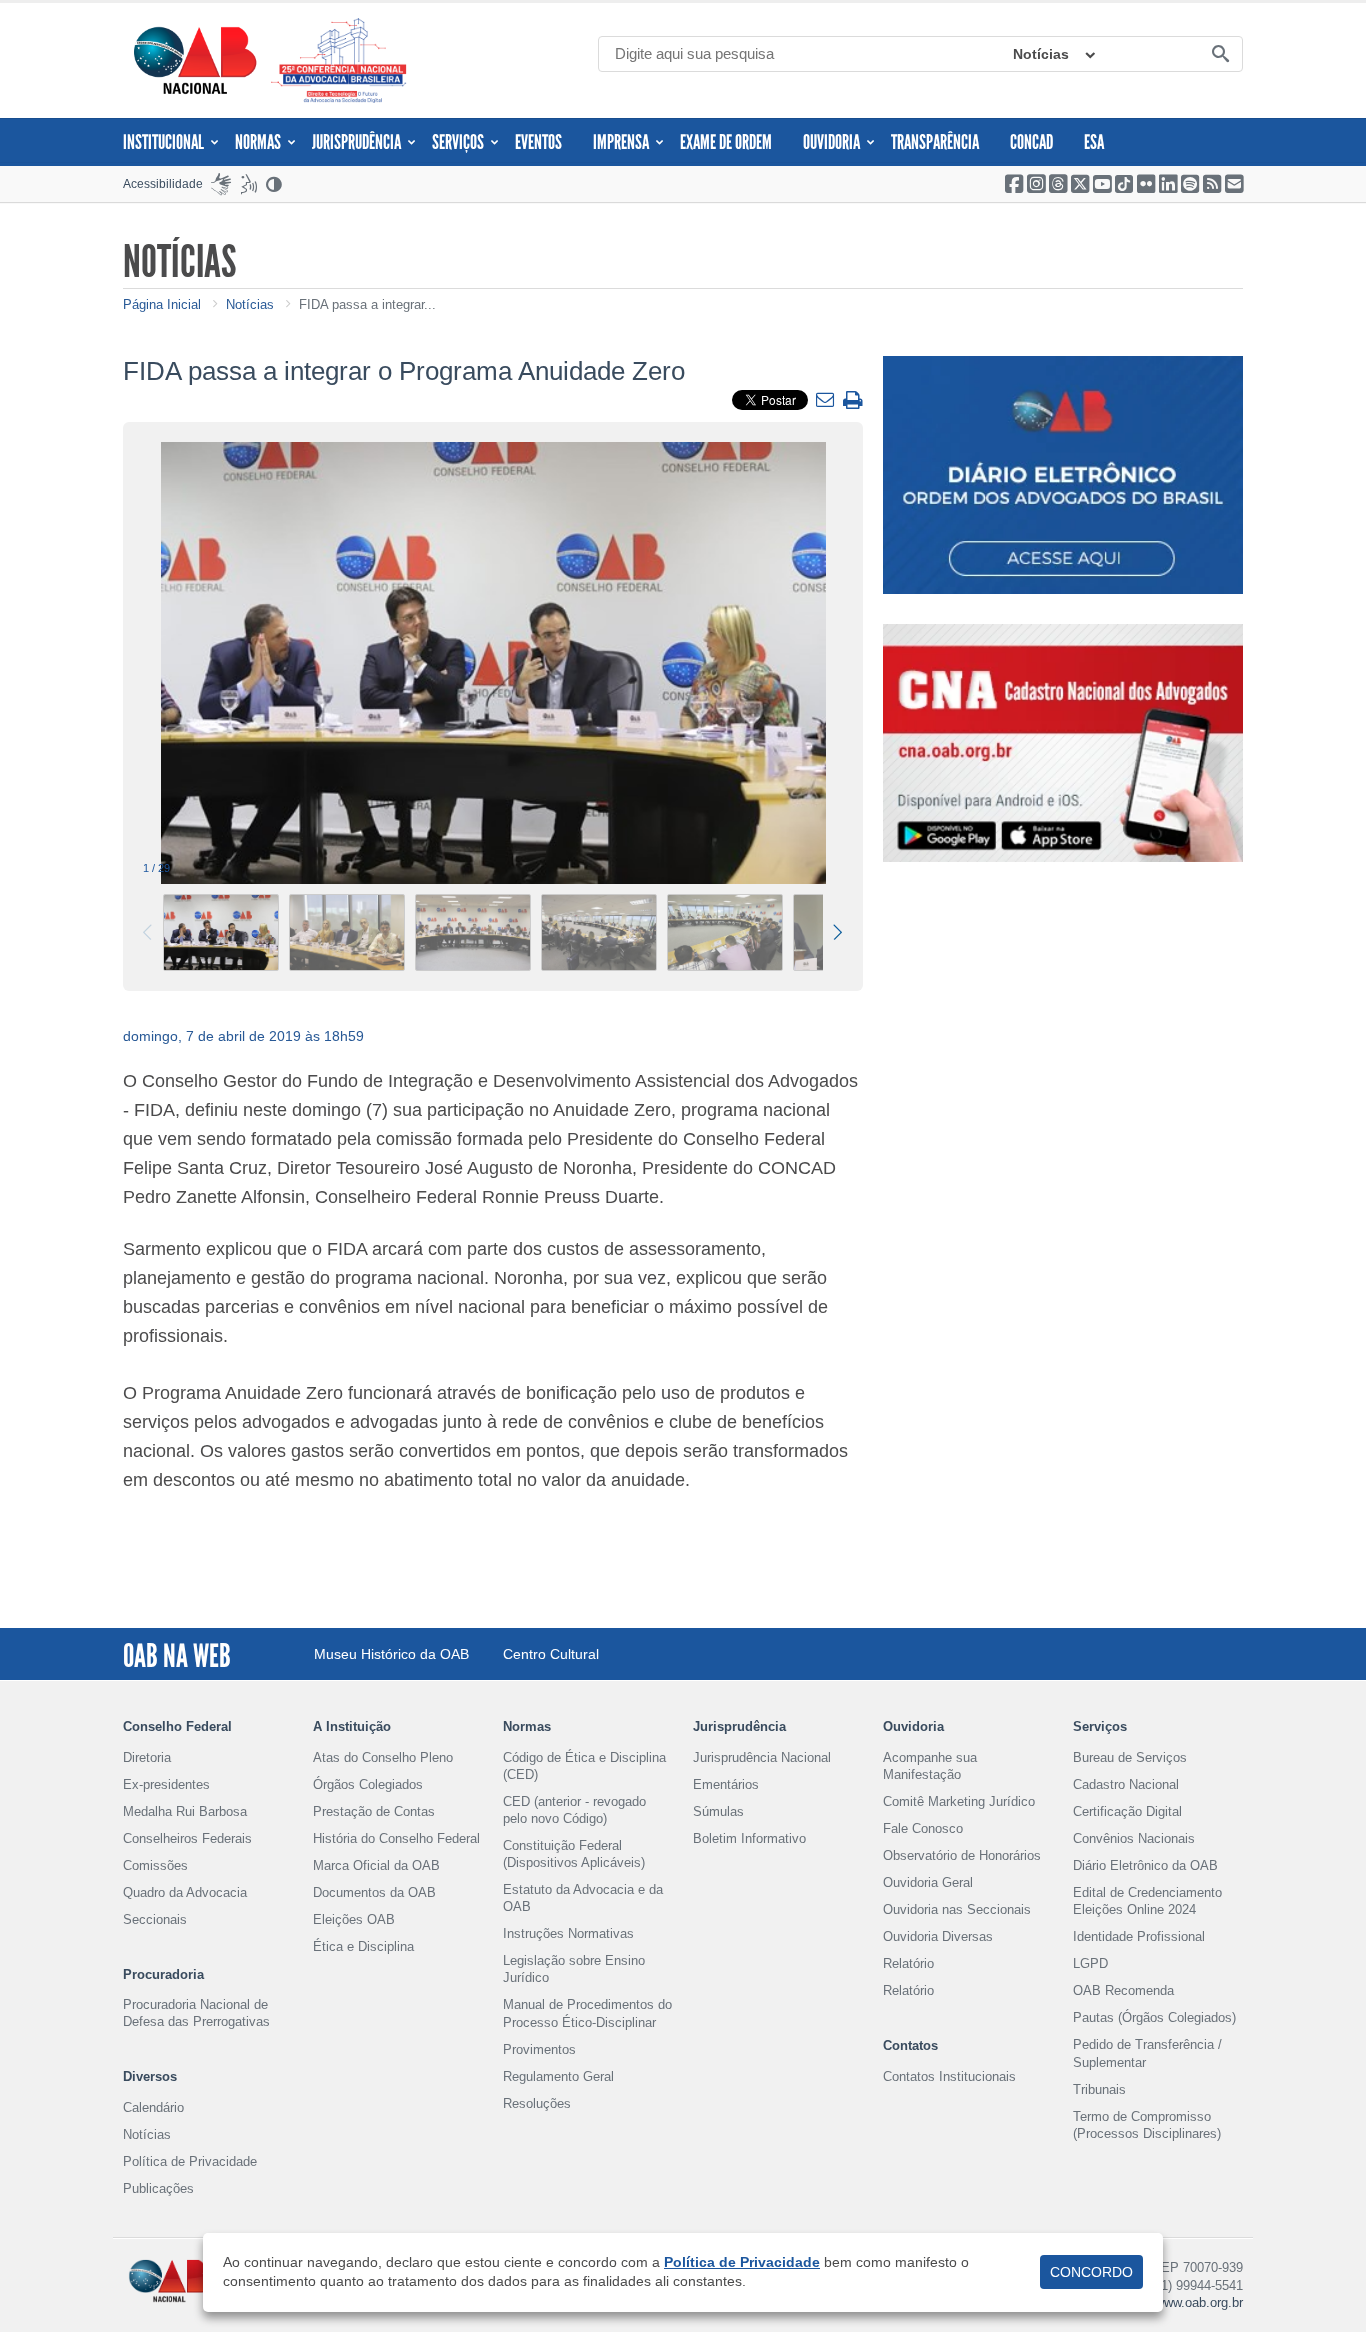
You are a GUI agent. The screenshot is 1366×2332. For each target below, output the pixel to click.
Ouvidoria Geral (928, 1882)
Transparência (935, 142)
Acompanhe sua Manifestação (930, 1766)
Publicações (158, 2188)
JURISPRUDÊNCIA (356, 142)
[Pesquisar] (1220, 55)
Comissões (155, 1865)
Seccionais (155, 1919)
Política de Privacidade (190, 2161)
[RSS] (1212, 184)
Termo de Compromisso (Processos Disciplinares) (1147, 2125)
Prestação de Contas (374, 1811)
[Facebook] (1014, 184)
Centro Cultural (551, 1654)
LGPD (1090, 1963)
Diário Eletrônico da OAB (1145, 1865)
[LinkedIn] (1168, 184)
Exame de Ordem (726, 142)
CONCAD (1031, 142)
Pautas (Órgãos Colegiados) (1154, 2017)
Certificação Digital (1127, 1811)
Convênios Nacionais (1134, 1838)
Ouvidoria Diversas (938, 1936)
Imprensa (621, 142)
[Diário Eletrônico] (1063, 475)
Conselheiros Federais (187, 1838)
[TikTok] (1124, 184)
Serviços (458, 142)
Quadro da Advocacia (185, 1892)
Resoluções (537, 2103)
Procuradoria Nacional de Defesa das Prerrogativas (196, 2013)
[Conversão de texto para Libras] (221, 184)
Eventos (538, 142)
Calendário (153, 2107)
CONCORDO (1091, 2272)
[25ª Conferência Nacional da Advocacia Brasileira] (343, 60)
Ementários (726, 1784)
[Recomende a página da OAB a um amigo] (1234, 184)
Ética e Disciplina (363, 1946)
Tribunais (1099, 2089)
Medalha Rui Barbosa (185, 1811)
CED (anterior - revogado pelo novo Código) (574, 1810)
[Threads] (1058, 184)
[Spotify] (1190, 184)
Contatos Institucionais (949, 2076)
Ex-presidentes (166, 1784)
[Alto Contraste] (275, 184)
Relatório (908, 1963)
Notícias (1041, 54)
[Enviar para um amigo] (827, 401)
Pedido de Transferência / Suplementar (1147, 2053)
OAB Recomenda (1123, 1990)
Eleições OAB (354, 1919)
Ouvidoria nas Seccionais (957, 1909)
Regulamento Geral (558, 2076)
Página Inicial (162, 304)
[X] (1080, 184)
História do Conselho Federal (396, 1838)
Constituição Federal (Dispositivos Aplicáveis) (574, 1854)
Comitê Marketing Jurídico (959, 1801)
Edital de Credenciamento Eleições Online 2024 (1147, 1901)
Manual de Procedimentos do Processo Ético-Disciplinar (587, 2013)
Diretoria (147, 1757)
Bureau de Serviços (1130, 1757)
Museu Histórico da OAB (391, 1654)
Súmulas (718, 1811)
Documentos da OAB (374, 1892)
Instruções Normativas (568, 1933)
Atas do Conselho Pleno (383, 1757)
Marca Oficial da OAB (376, 1865)
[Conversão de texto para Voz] (249, 184)
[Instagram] (1036, 184)
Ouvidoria (831, 142)
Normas (258, 142)
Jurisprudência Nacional (762, 1757)
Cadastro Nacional (1126, 1784)
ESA (1094, 142)
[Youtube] (1102, 184)
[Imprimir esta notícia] (853, 401)
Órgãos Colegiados (368, 1784)
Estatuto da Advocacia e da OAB (583, 1898)
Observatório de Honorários (962, 1855)
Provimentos (539, 2049)
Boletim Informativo (749, 1838)
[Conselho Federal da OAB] (195, 60)
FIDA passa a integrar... (367, 304)
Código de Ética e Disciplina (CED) (584, 1766)
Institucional (163, 142)
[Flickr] (1146, 184)
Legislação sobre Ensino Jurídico (574, 1969)
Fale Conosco (923, 1828)
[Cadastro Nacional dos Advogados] (1063, 743)
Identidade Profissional (1139, 1936)
